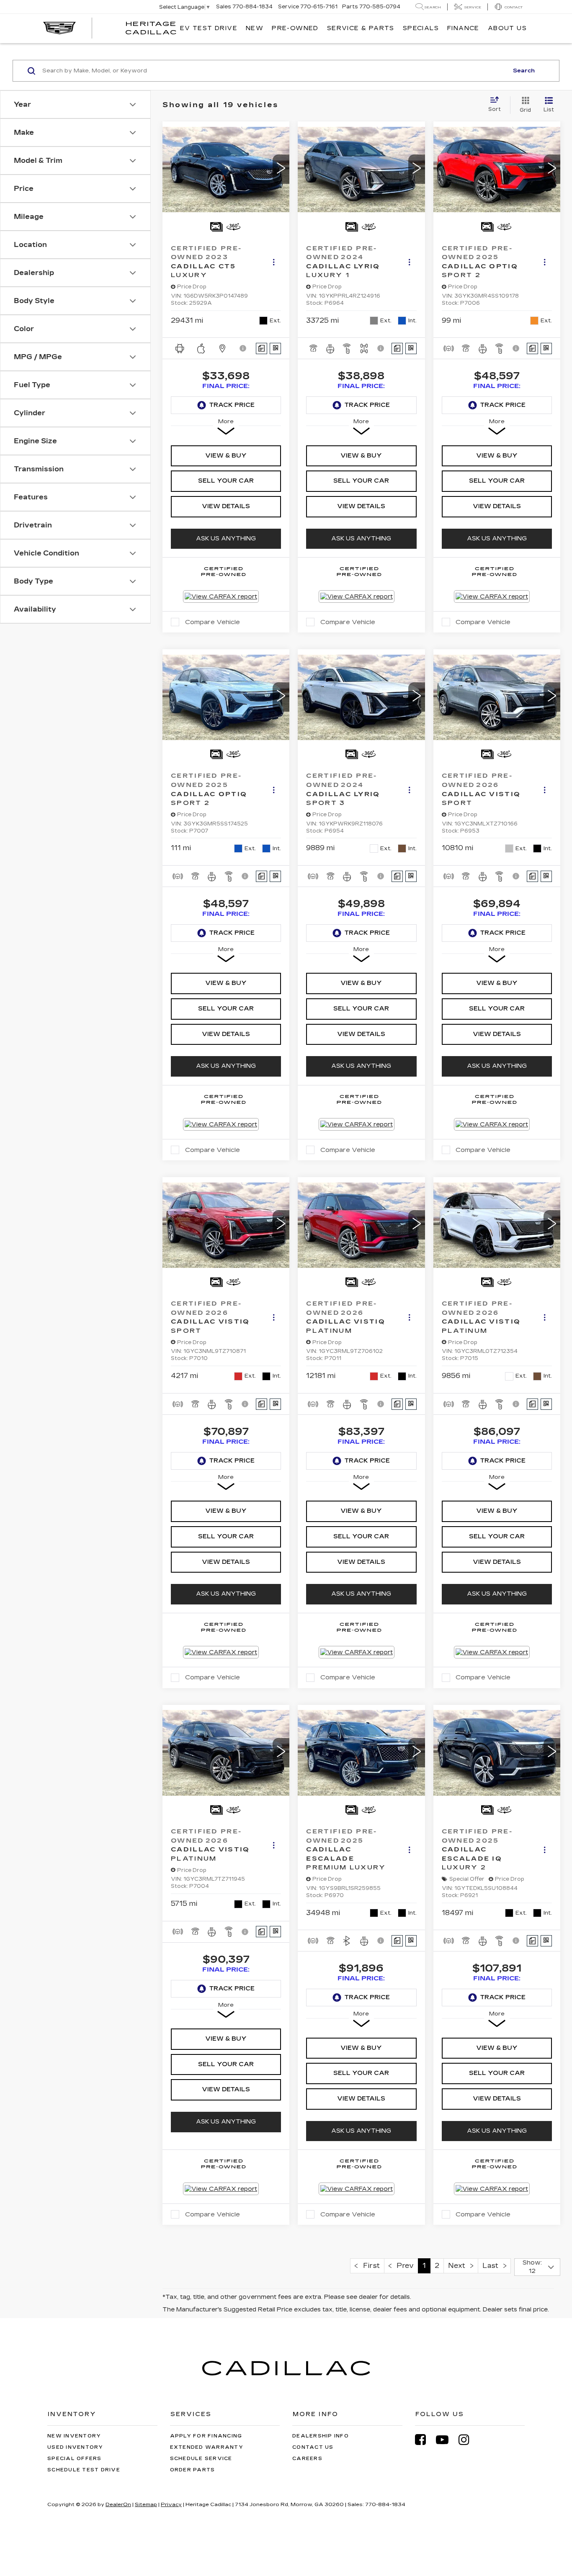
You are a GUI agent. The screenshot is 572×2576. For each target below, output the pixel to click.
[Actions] (274, 262)
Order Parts (193, 2470)
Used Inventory (75, 2447)
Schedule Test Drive (84, 2470)
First (369, 2266)
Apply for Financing (206, 2436)
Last (493, 2266)
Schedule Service (201, 2459)
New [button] (255, 28)
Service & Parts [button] (361, 28)
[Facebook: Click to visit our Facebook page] (425, 2440)
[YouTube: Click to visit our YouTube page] (446, 2440)
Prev (403, 2266)
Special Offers (75, 2459)
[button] (281, 169)
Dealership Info (321, 2436)
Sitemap (146, 2504)
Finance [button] (463, 28)
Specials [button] (421, 28)
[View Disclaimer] (243, 348)
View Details (226, 506)
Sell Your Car (226, 481)
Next (459, 2266)
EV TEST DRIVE (209, 28)
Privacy (171, 2504)
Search (524, 71)
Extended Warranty (207, 2447)
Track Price (232, 405)
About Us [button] (507, 28)
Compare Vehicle (213, 622)
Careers (307, 2459)
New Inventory (74, 2436)
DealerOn (118, 2504)
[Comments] (262, 348)
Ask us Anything (226, 539)
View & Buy (226, 456)
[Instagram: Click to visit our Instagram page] (468, 2440)
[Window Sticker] (275, 348)
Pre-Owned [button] (295, 28)
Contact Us (313, 2447)
